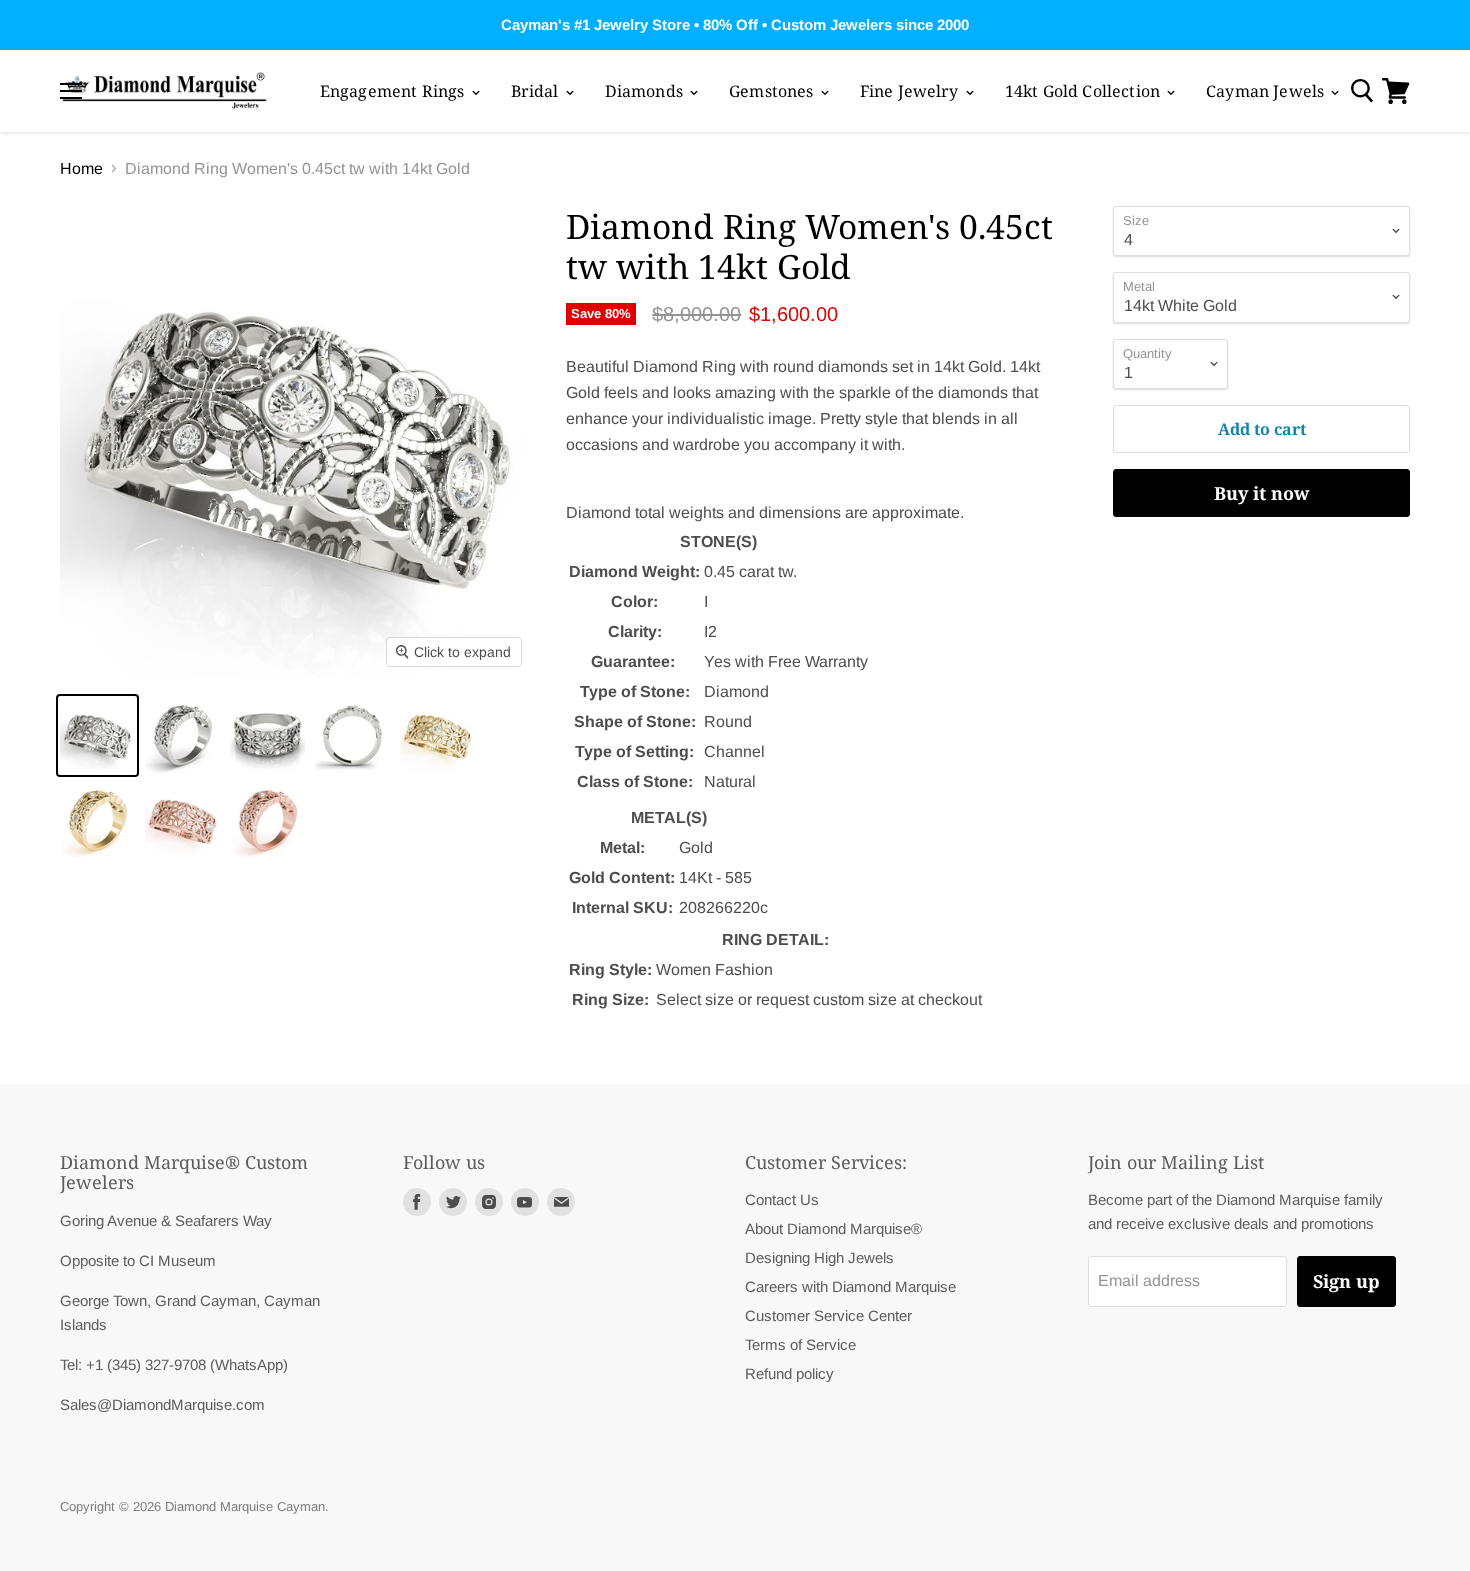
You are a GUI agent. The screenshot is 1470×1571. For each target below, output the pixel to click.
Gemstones (773, 91)
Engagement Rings (394, 91)
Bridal (537, 91)
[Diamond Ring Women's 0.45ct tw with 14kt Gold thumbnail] (97, 735)
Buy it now (1261, 493)
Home (81, 168)
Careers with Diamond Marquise (850, 1286)
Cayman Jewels (1267, 91)
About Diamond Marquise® (833, 1228)
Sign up (1346, 1281)
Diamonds (646, 91)
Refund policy (789, 1373)
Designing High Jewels (819, 1257)
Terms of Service (800, 1344)
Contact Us (782, 1199)
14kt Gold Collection (1084, 91)
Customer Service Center (828, 1315)
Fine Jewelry (911, 91)
